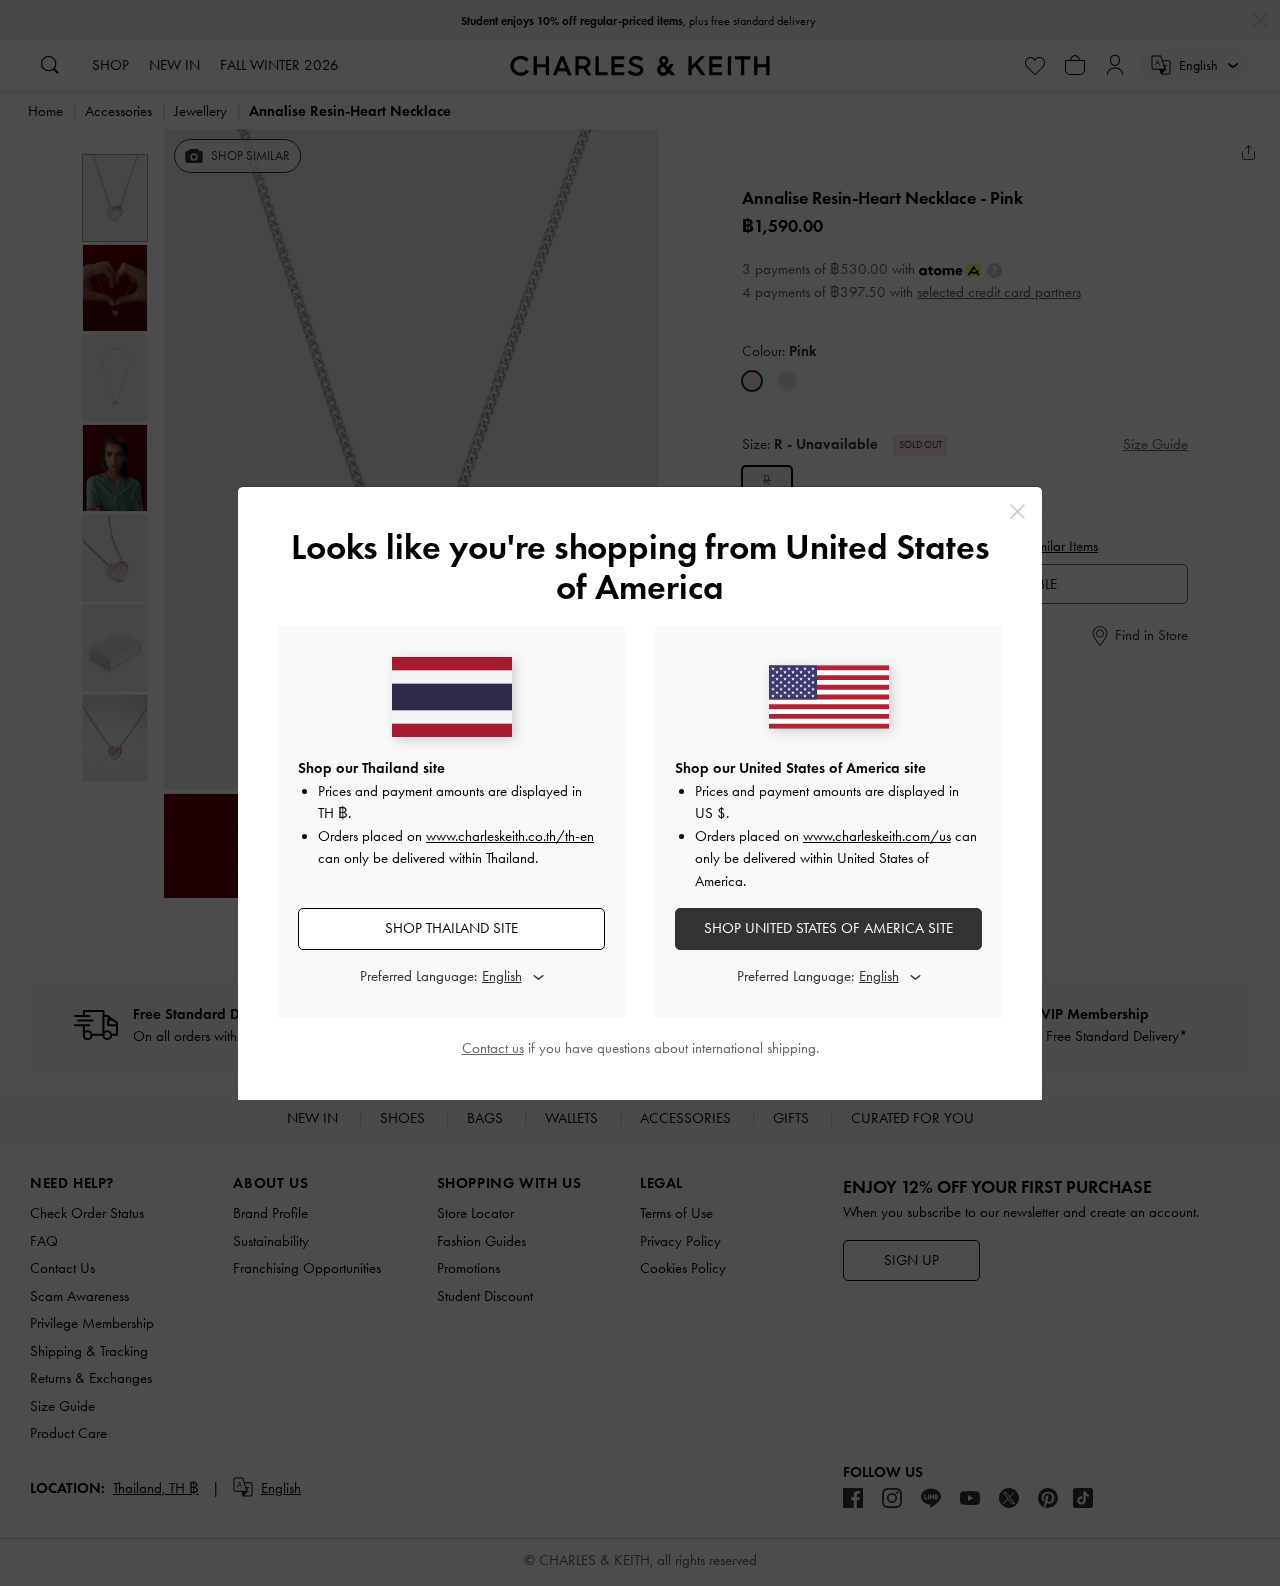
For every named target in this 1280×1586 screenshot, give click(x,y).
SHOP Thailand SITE (451, 928)
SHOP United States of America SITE (828, 928)
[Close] (1017, 511)
